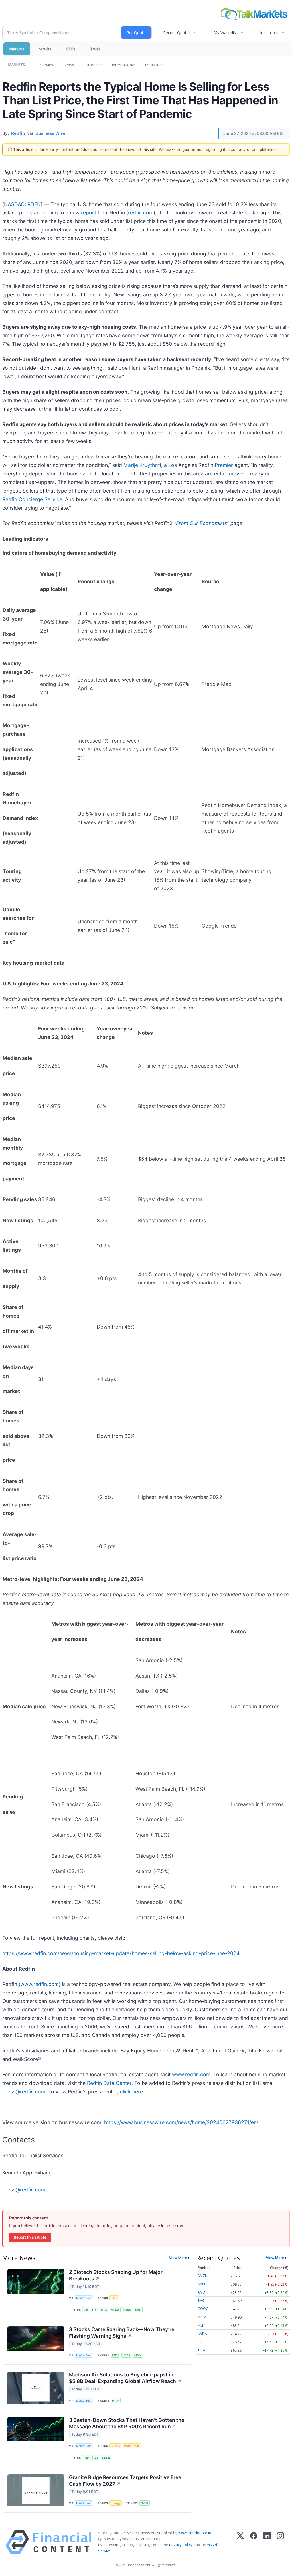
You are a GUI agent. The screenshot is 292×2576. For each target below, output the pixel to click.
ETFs (71, 49)
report (89, 213)
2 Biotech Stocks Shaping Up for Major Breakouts (116, 2275)
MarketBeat (84, 2298)
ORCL (202, 2342)
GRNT (145, 2503)
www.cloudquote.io (195, 2533)
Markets (17, 49)
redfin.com (141, 213)
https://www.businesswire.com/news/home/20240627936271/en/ (181, 2122)
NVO (138, 2310)
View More (178, 2258)
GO (96, 2458)
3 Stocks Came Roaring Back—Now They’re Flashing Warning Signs (122, 2333)
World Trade (132, 2446)
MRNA (115, 2310)
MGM (138, 2355)
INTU (115, 2355)
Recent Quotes (177, 33)
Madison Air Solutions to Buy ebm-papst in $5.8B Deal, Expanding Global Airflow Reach (125, 2378)
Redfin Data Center (109, 2083)
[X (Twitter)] (240, 2542)
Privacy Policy (181, 2545)
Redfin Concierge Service (32, 499)
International (123, 65)
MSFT (202, 2325)
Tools (95, 49)
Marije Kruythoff (142, 465)
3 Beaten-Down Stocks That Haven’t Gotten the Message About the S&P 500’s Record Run (127, 2423)
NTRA (127, 2310)
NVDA (202, 2334)
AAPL (202, 2284)
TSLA (201, 2350)
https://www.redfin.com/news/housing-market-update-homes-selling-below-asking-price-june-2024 (121, 1953)
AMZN (203, 2276)
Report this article (30, 2237)
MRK (104, 2310)
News (69, 65)
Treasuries (154, 65)
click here (131, 2092)
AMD (201, 2292)
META (202, 2317)
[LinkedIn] (267, 2542)
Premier (224, 465)
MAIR (116, 2401)
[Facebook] (254, 2542)
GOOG (203, 2309)
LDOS (126, 2355)
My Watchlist (225, 33)
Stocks (45, 49)
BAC (201, 2300)
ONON (106, 2458)
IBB (86, 2310)
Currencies (93, 65)
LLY (94, 2310)
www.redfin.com (39, 1984)
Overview (46, 65)
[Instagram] (280, 2542)
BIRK (87, 2458)
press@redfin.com (24, 2092)
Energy (116, 2503)
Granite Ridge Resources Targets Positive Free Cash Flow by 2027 (125, 2481)
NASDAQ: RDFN (22, 204)
